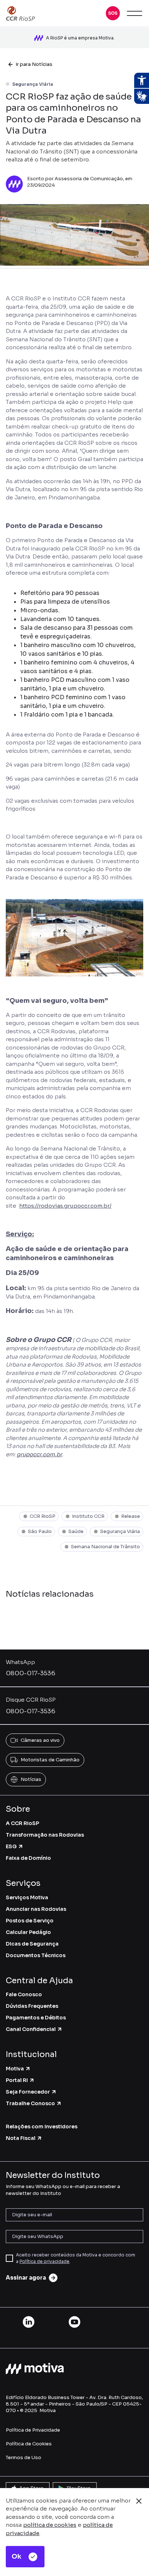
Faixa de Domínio (28, 1858)
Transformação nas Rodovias (45, 1835)
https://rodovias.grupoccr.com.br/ (65, 1206)
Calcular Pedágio (28, 1932)
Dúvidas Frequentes (32, 2006)
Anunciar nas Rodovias (36, 1909)
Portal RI (17, 2080)
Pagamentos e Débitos (36, 2018)
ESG (11, 1846)
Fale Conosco (24, 1994)
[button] (113, 13)
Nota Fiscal (21, 2138)
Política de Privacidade (33, 2430)
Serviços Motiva (27, 1897)
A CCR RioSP (22, 1823)
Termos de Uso (24, 2457)
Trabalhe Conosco (30, 2103)
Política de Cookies (29, 2444)
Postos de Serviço (30, 1921)
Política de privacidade (44, 2261)
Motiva (15, 2069)
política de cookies (50, 2525)
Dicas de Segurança (32, 1944)
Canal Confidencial (31, 2029)
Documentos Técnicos (36, 1955)
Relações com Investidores (42, 2127)
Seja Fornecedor (28, 2092)
